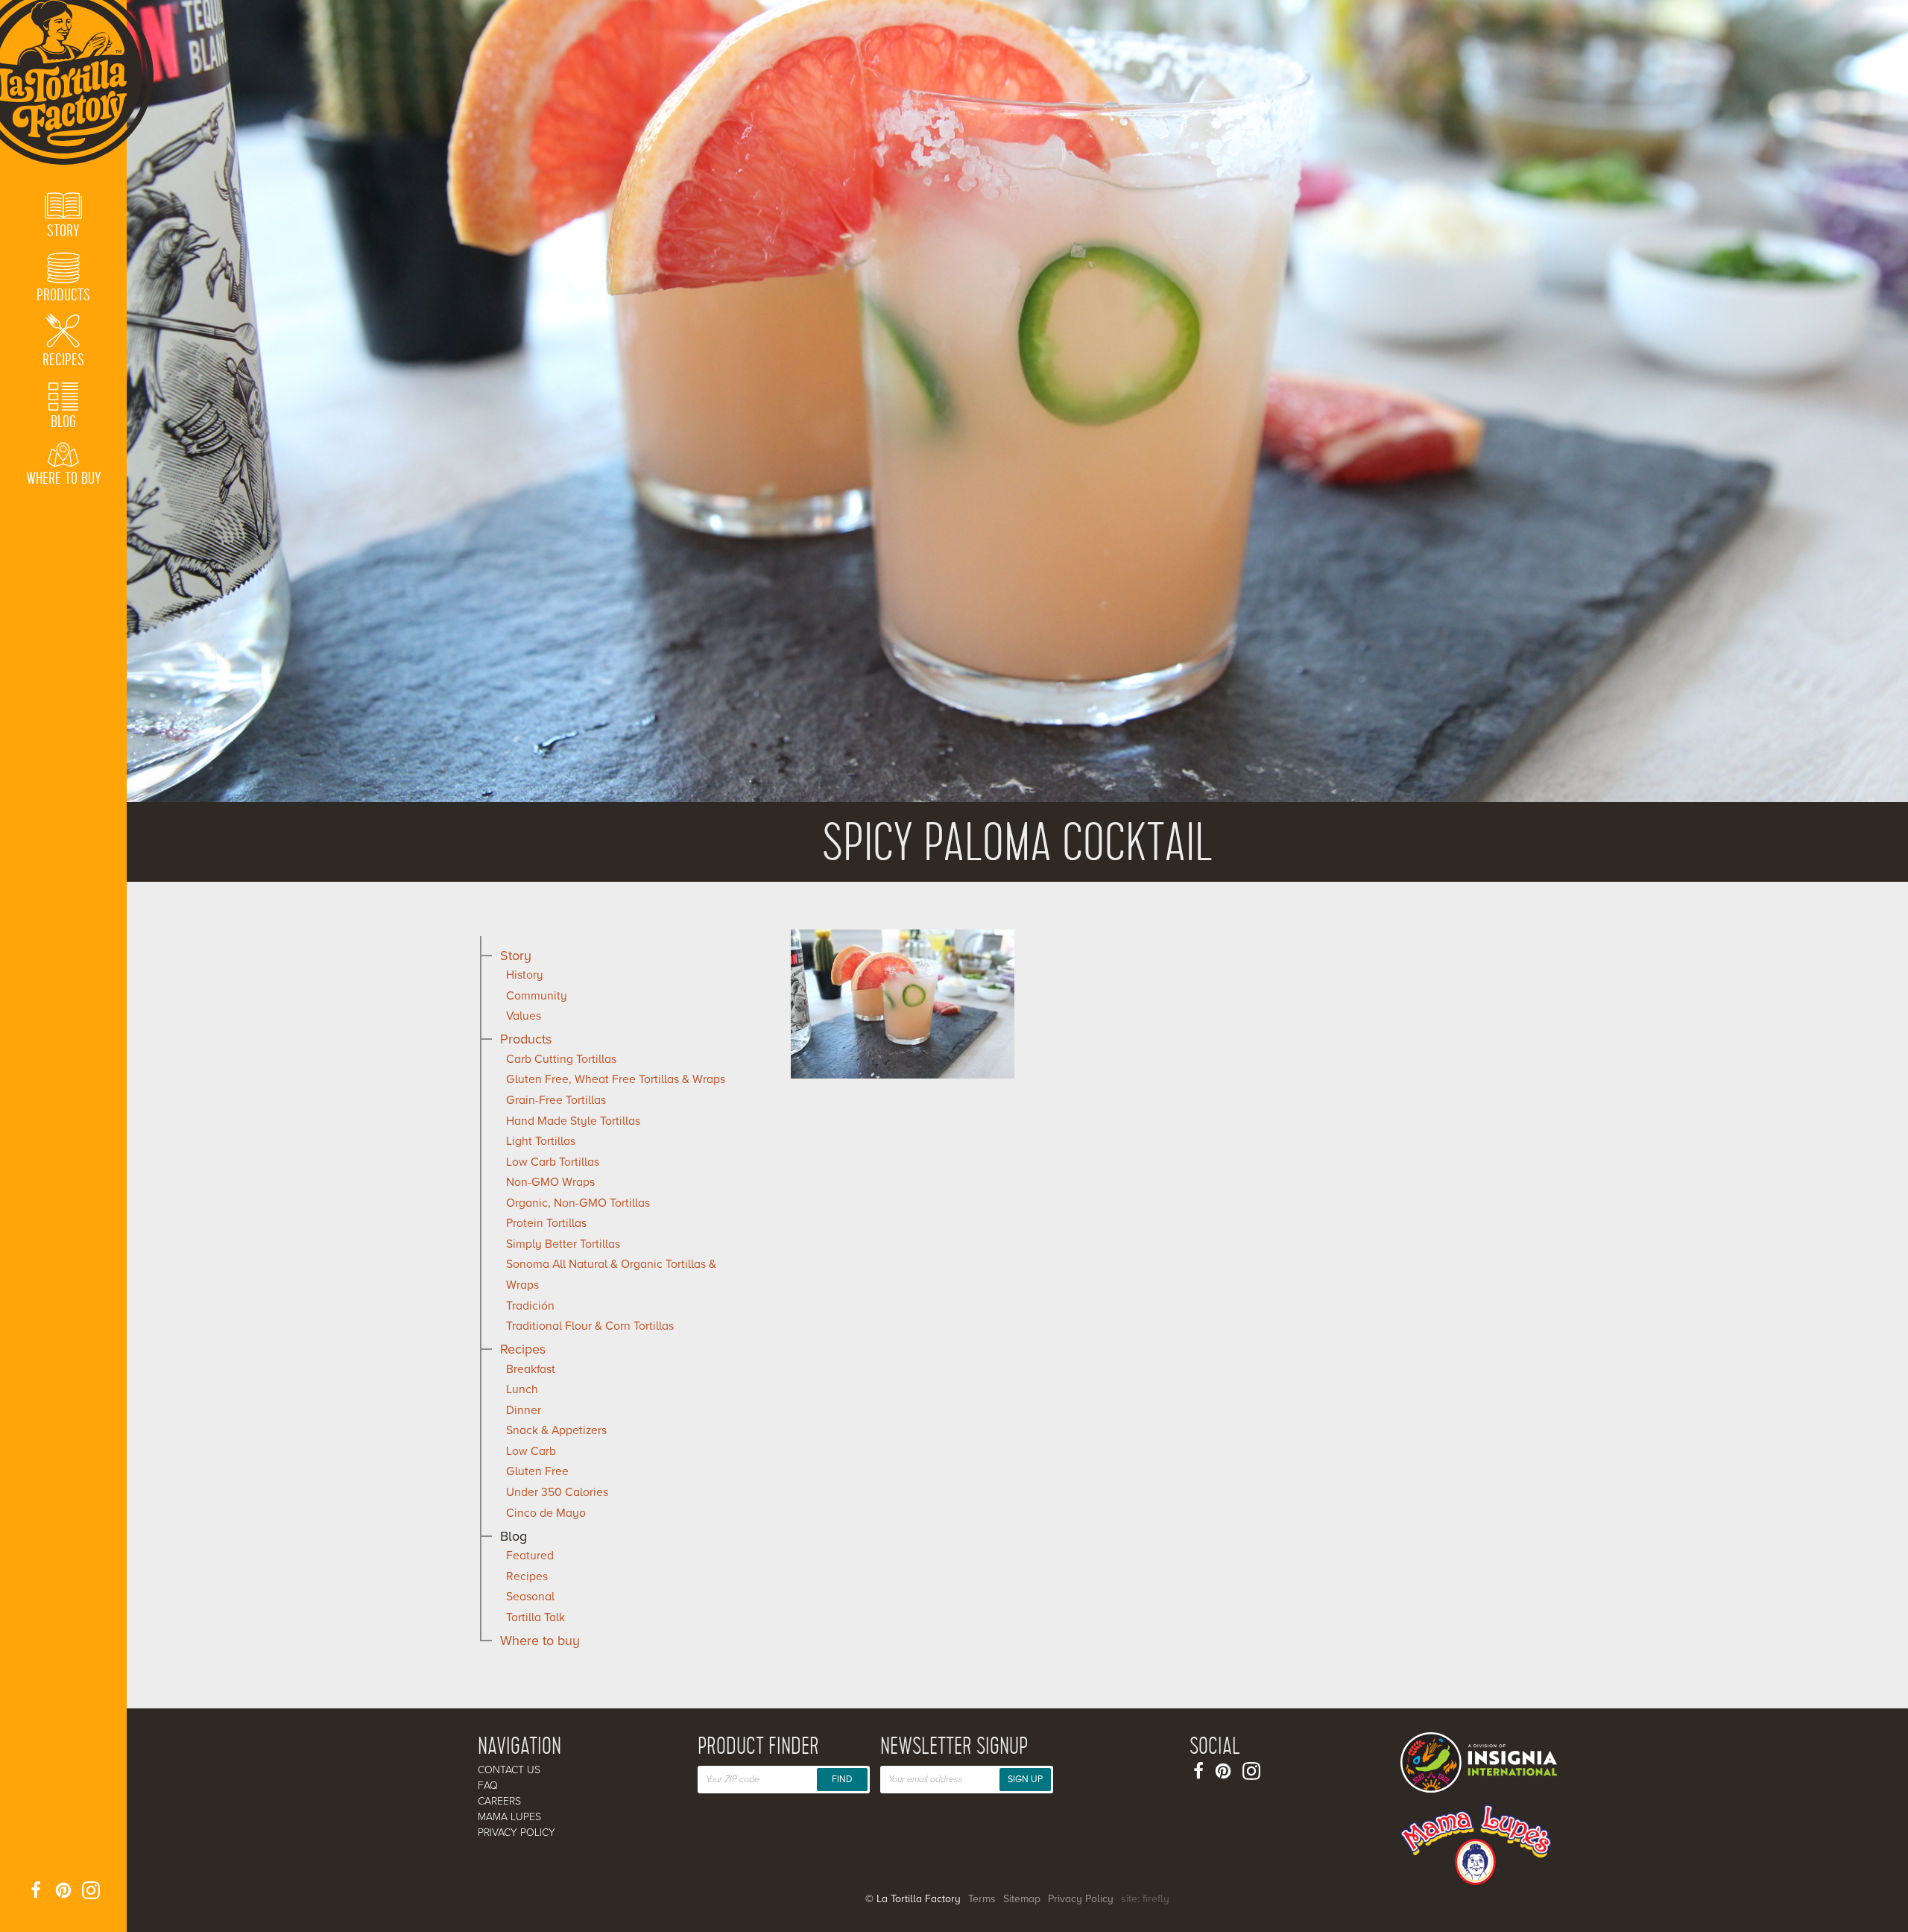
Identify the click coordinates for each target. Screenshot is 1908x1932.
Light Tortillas (541, 1141)
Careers (499, 1801)
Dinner (524, 1410)
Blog (514, 1536)
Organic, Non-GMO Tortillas (578, 1203)
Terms (982, 1899)
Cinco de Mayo (546, 1513)
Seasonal (530, 1597)
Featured (530, 1556)
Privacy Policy (517, 1832)
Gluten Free (537, 1471)
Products (526, 1039)
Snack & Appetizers (556, 1430)
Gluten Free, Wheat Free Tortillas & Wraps (616, 1079)
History (525, 975)
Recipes (523, 1349)
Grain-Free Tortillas (556, 1100)
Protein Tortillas (546, 1223)
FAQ (488, 1786)
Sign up (1025, 1779)
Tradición (530, 1306)
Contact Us (509, 1770)
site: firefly (1145, 1899)
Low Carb (531, 1451)
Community (537, 996)
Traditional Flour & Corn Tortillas (590, 1326)
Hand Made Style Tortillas (573, 1121)
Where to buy (540, 1641)
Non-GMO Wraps (550, 1182)
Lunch (522, 1389)
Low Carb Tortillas (553, 1162)
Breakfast (531, 1369)
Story (516, 956)
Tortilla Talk (536, 1617)
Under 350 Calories (557, 1492)
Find (842, 1779)
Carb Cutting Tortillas (561, 1059)
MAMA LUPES (509, 1817)
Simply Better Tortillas (563, 1244)
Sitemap (1022, 1899)
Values (524, 1016)
